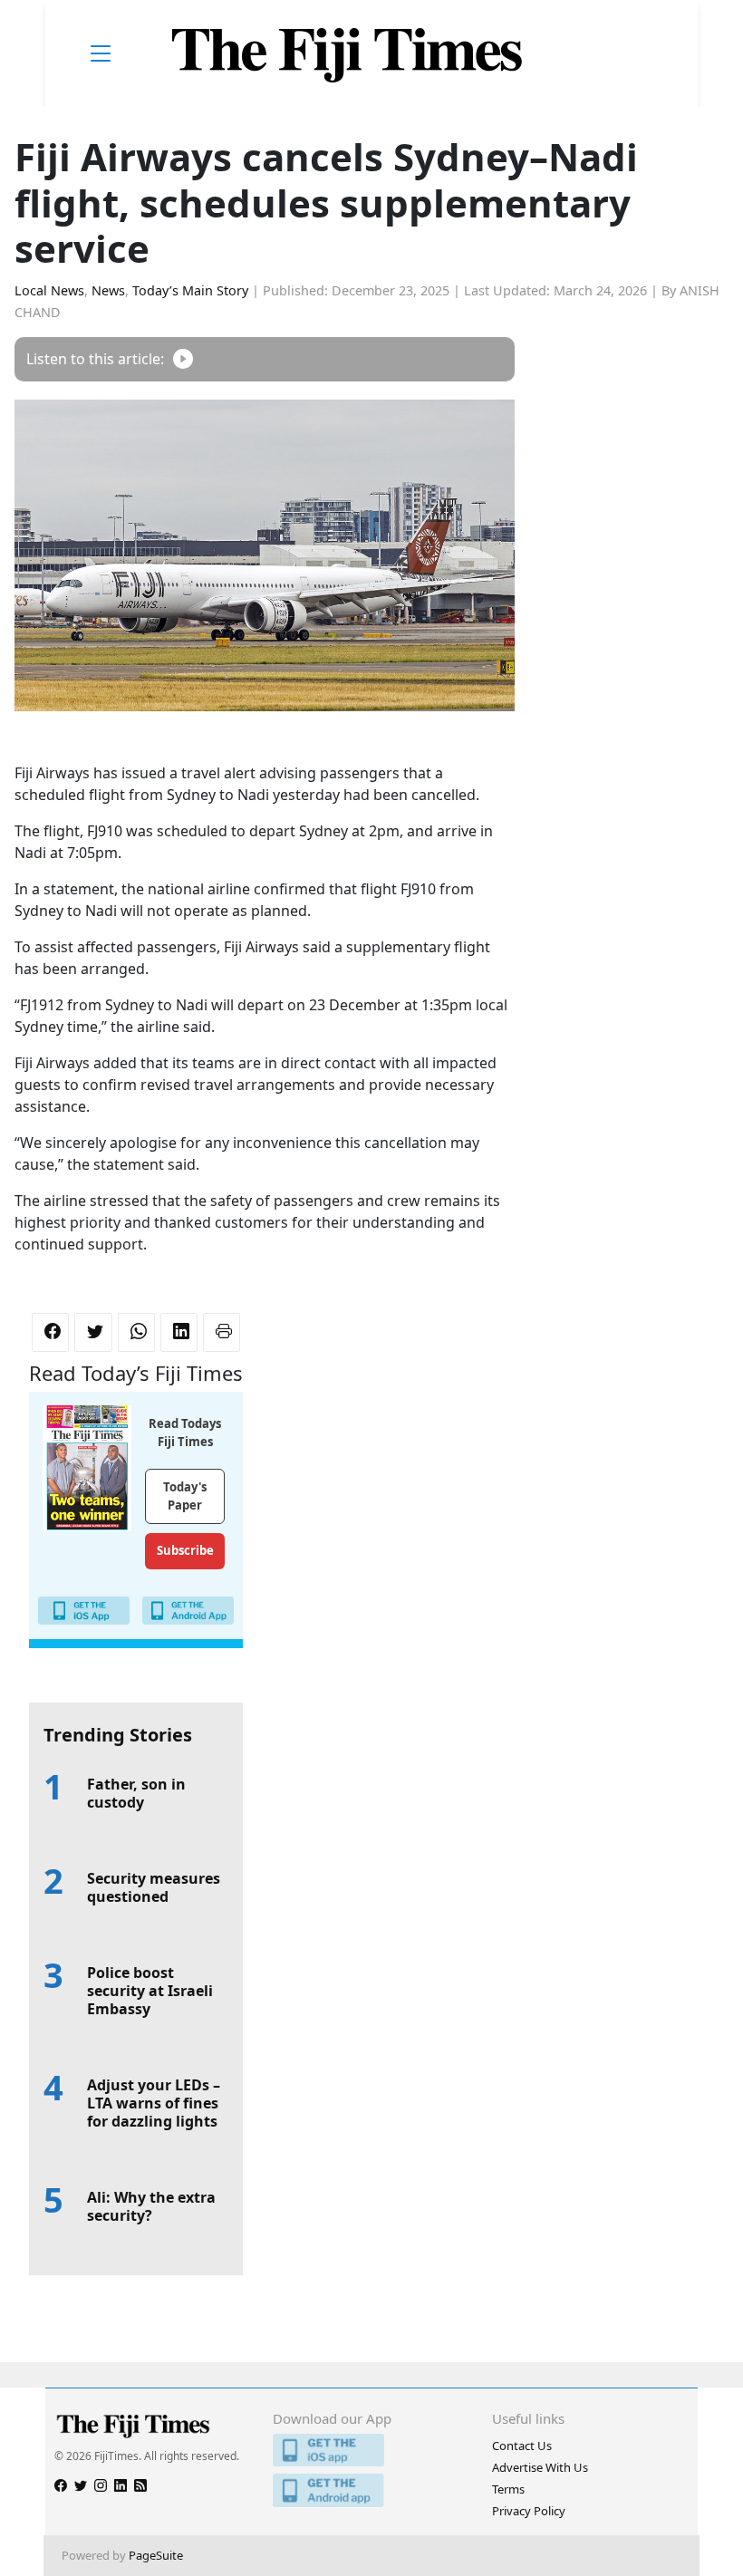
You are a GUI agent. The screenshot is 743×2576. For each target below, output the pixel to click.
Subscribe (185, 1550)
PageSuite (156, 2555)
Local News (49, 290)
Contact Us (522, 2446)
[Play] (183, 359)
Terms (508, 2489)
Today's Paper (185, 1496)
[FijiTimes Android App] (371, 2490)
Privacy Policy (529, 2511)
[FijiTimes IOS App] (371, 2451)
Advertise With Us (540, 2467)
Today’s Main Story (190, 290)
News (108, 290)
